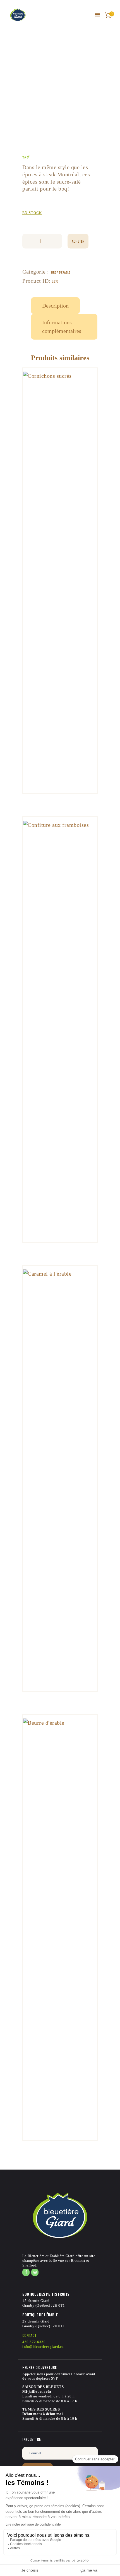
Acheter (78, 241)
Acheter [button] (60, 527)
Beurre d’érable (60, 1851)
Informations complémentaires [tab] (62, 327)
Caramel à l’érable (60, 1402)
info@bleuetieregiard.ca (43, 2347)
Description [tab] (55, 306)
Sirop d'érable (60, 272)
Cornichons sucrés (60, 504)
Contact (29, 2335)
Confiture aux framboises (60, 949)
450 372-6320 (34, 2342)
